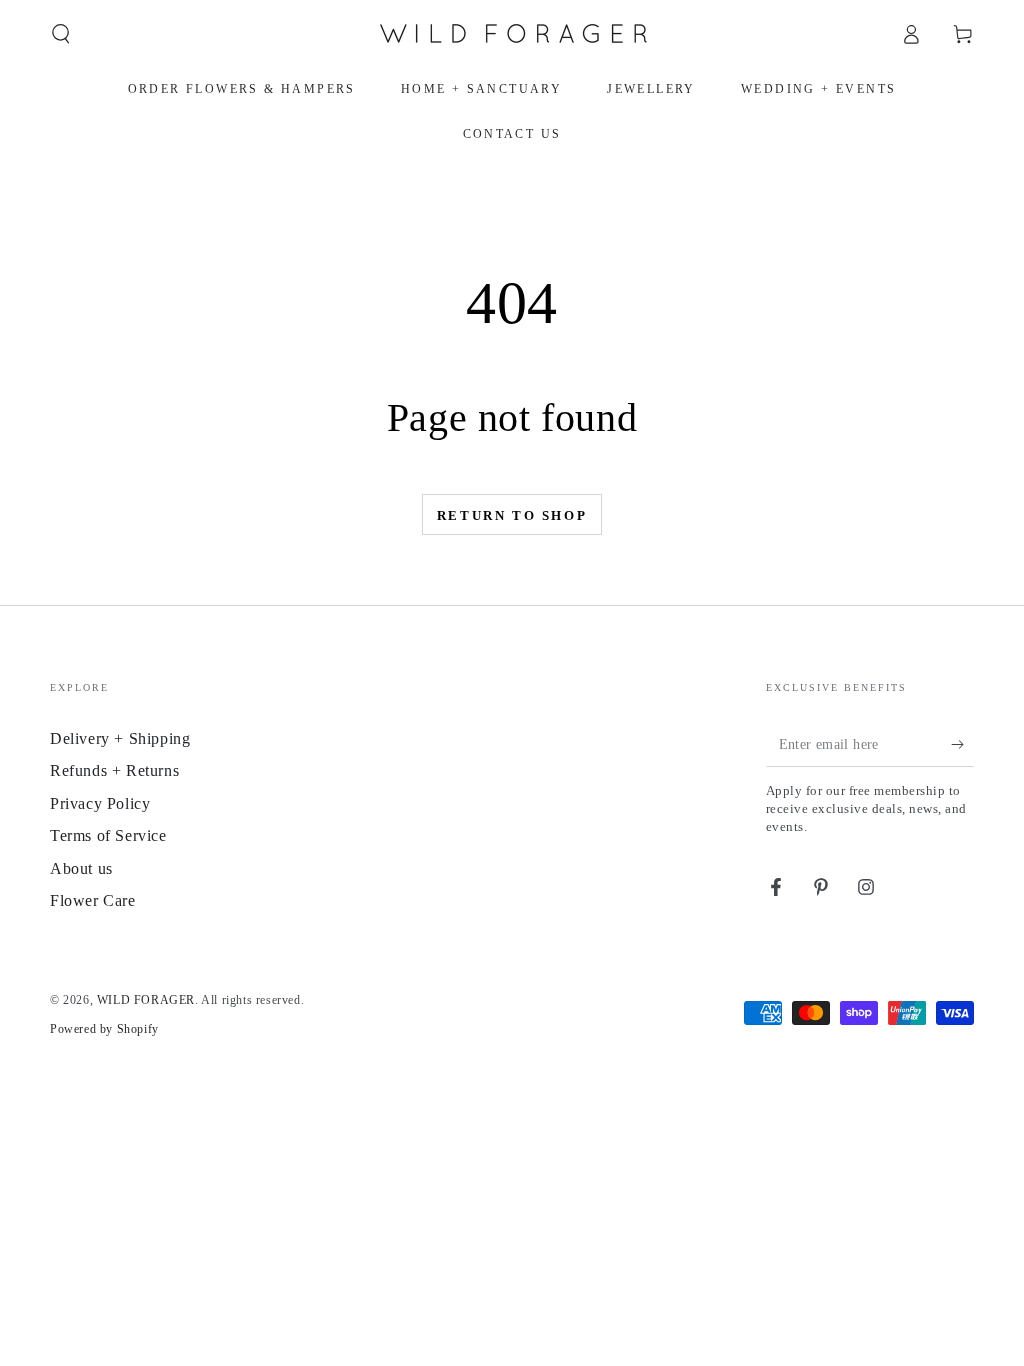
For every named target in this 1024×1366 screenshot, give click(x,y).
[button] (61, 34)
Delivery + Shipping (120, 738)
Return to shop (512, 515)
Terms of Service (108, 835)
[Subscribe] (962, 744)
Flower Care (93, 900)
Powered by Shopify (104, 1029)
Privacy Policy (100, 803)
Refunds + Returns (114, 770)
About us (81, 868)
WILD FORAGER (146, 1000)
